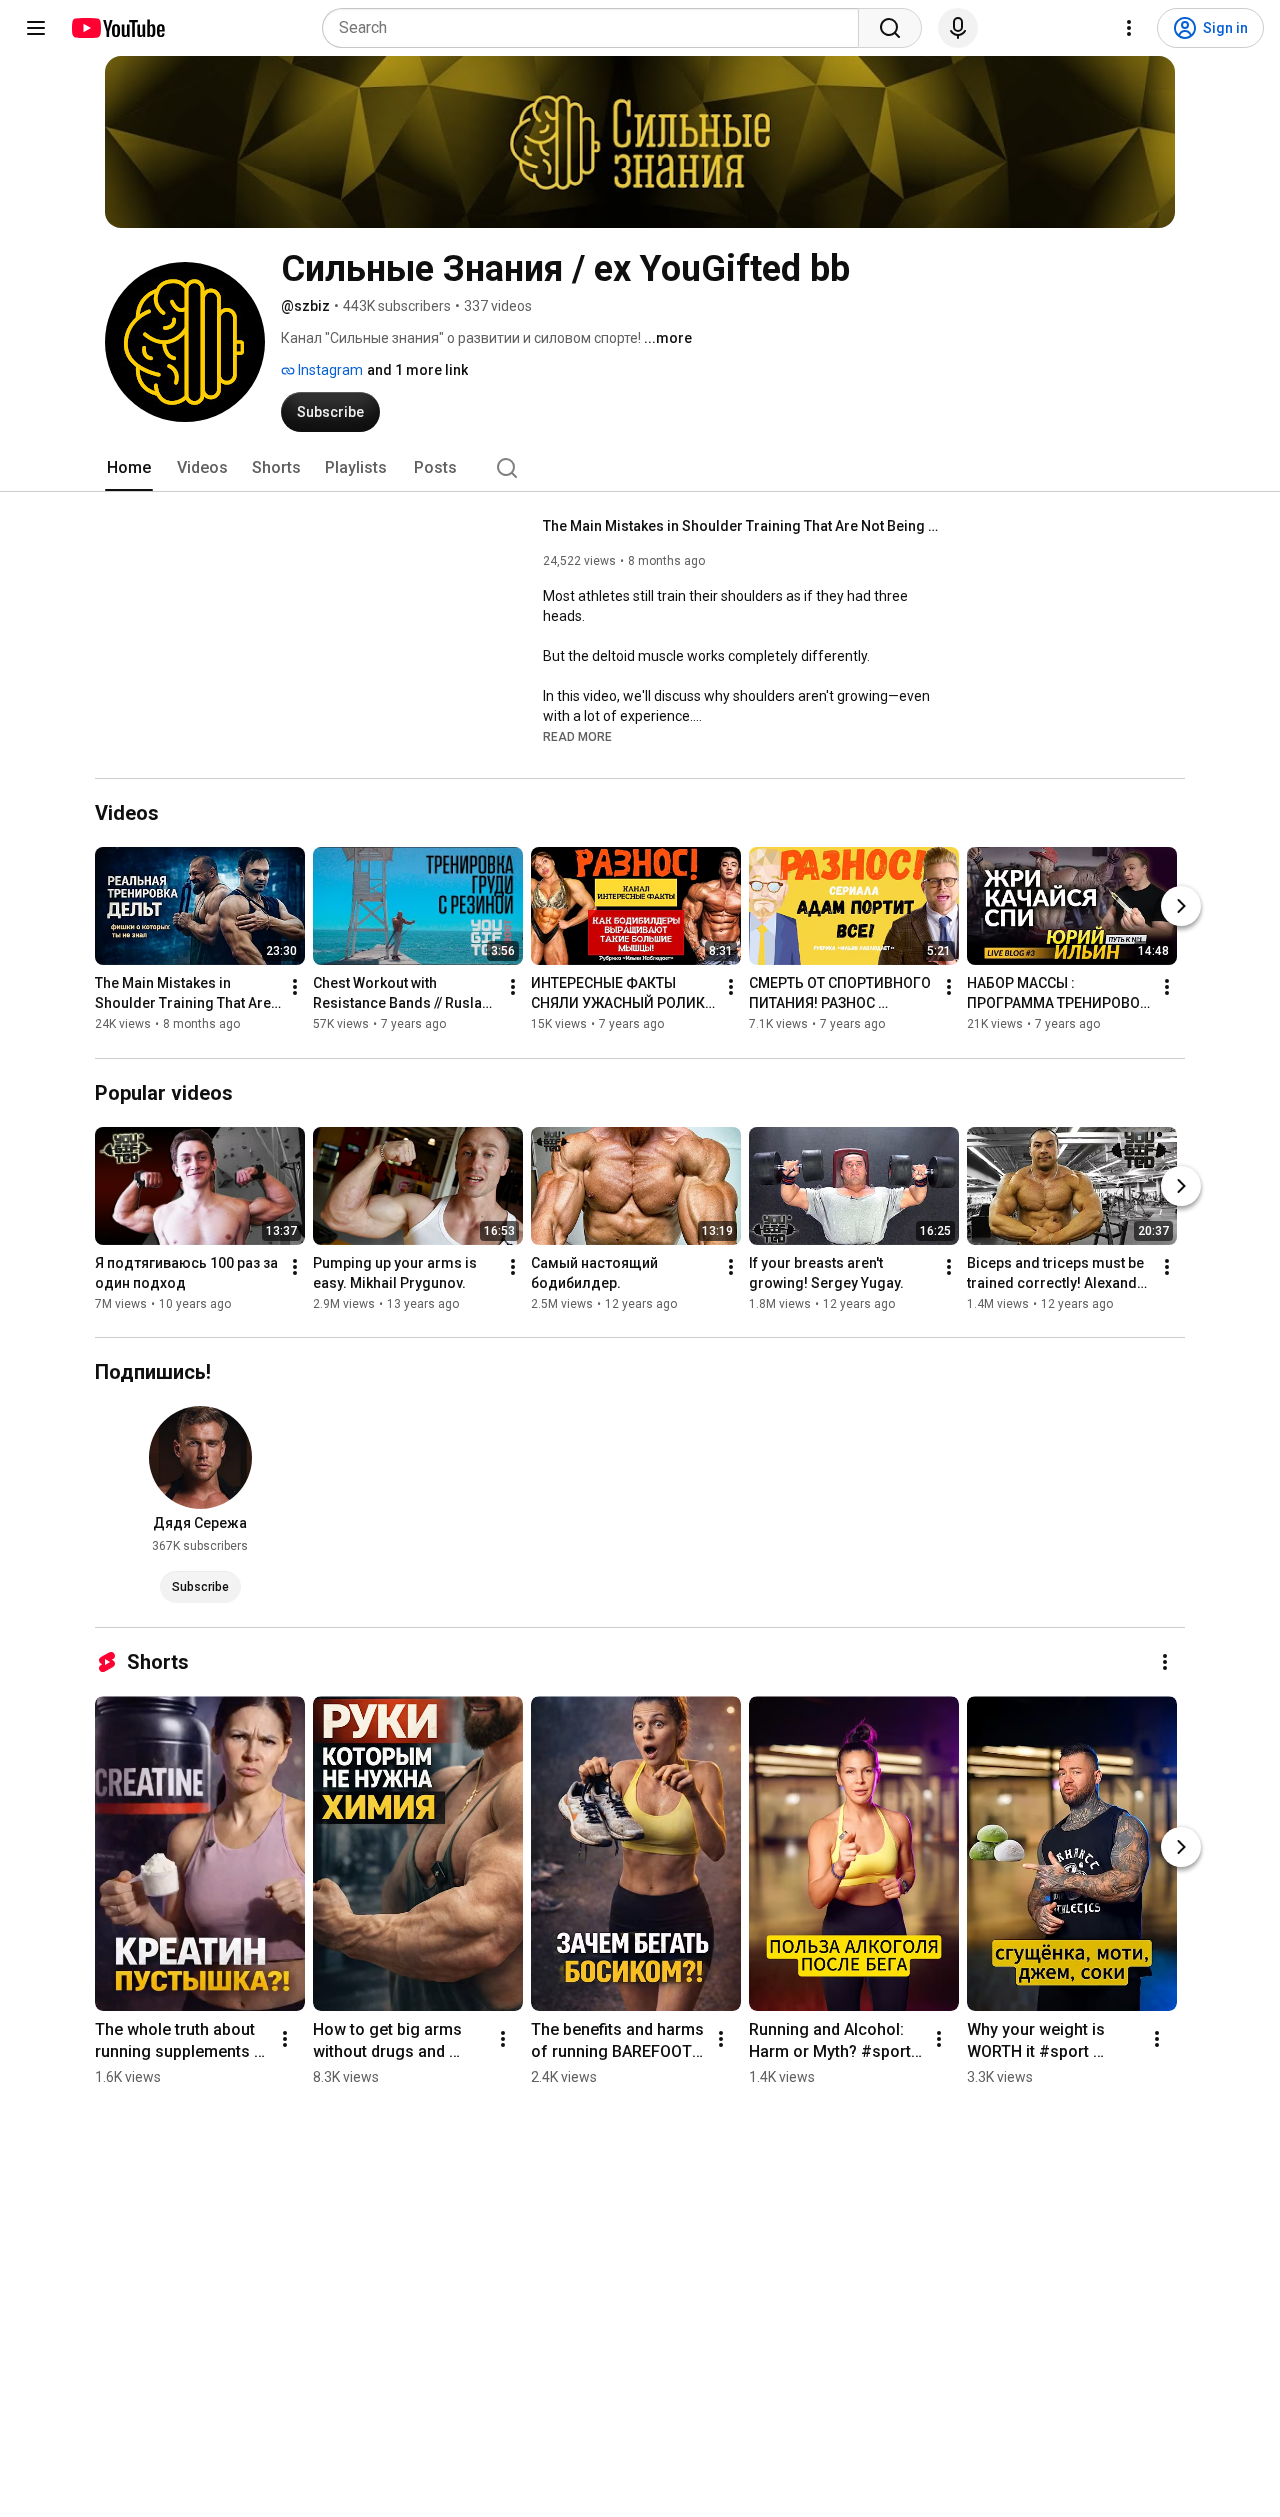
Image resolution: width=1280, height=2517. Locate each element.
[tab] (129, 468)
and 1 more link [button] (417, 370)
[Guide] (36, 28)
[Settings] (1129, 28)
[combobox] (596, 28)
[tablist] (640, 468)
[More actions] (295, 988)
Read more (577, 737)
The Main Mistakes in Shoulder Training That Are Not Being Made (743, 526)
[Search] (890, 28)
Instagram (329, 370)
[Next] (1181, 907)
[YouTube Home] (117, 28)
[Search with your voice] (958, 28)
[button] (577, 736)
